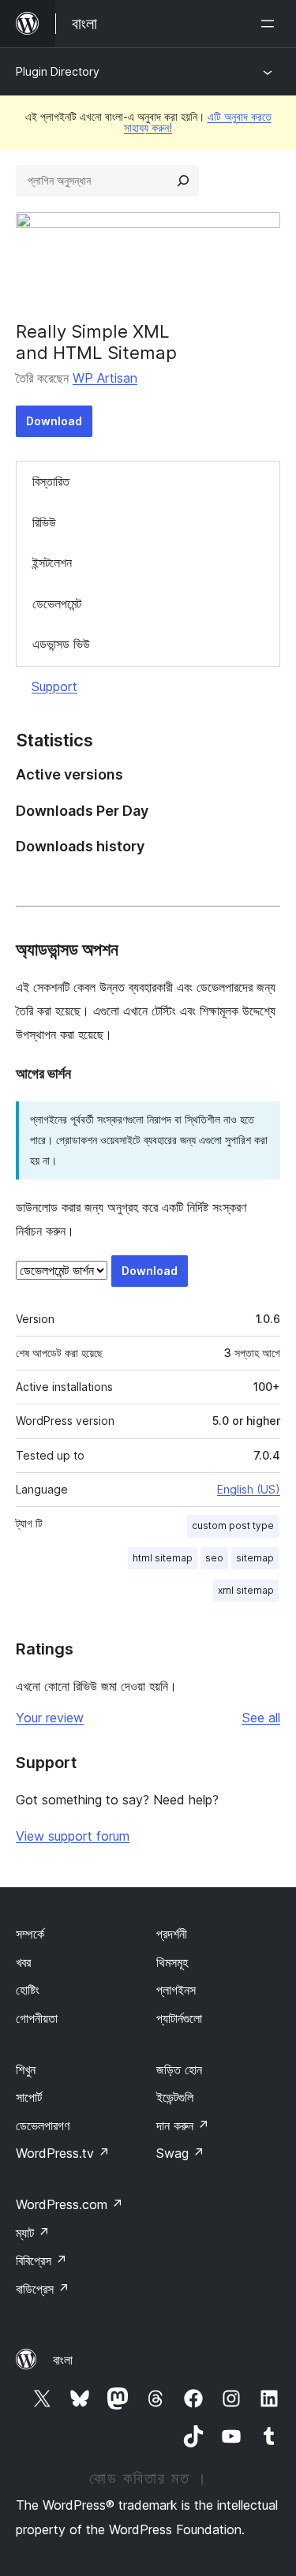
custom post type (233, 1525)
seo (214, 1558)
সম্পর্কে (30, 1934)
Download (54, 421)
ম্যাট (33, 2233)
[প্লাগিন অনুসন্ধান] (183, 181)
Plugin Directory (58, 71)
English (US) (249, 1489)
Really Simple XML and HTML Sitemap (96, 342)
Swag (180, 2153)
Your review (50, 1718)
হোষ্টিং (28, 1990)
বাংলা (63, 2360)
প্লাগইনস (176, 1990)
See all (261, 1718)
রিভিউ (44, 522)
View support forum (73, 1836)
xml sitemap (246, 1590)
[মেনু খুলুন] (271, 24)
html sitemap (163, 1558)
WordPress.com (69, 2204)
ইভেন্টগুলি (175, 2097)
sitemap (255, 1558)
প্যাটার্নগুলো (179, 2018)
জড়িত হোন (179, 2069)
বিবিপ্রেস (41, 2260)
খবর (23, 1962)
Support (54, 686)
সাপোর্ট (29, 2097)
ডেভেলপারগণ (43, 2125)
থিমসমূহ (172, 1962)
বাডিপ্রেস (43, 2289)
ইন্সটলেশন (52, 563)
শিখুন (26, 2069)
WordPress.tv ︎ (63, 2153)
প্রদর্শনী (172, 1934)
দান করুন (183, 2125)
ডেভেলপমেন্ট (57, 604)
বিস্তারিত (51, 481)
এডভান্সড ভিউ (61, 644)
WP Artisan (105, 378)
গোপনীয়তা (37, 2018)
